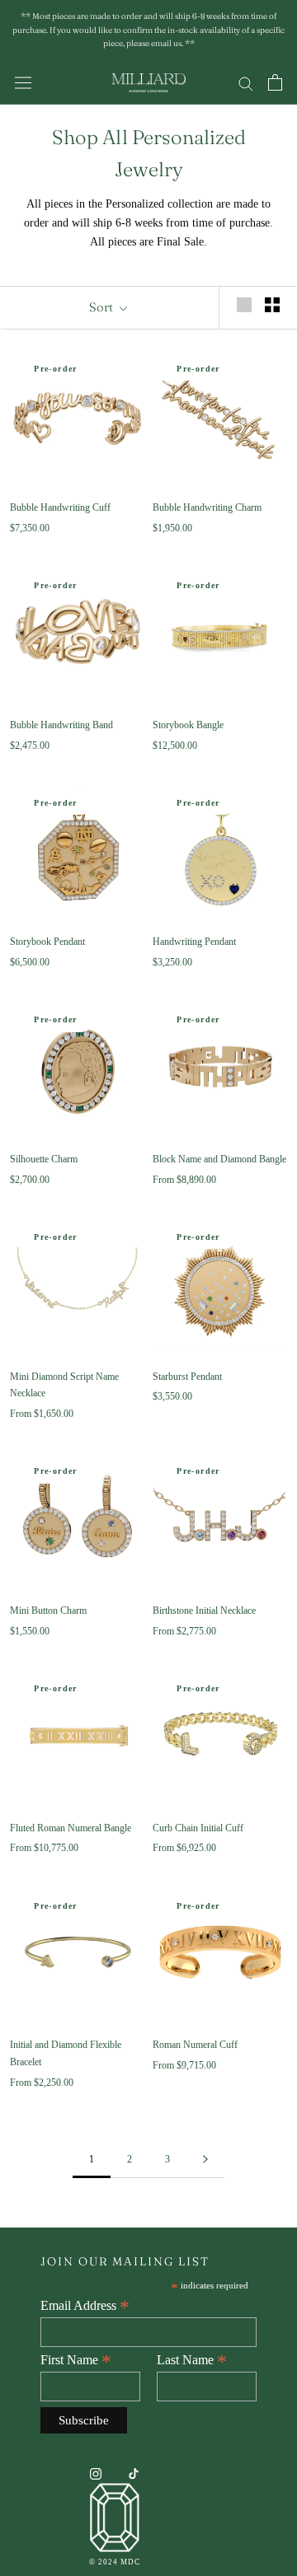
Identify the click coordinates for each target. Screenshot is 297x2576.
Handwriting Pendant (194, 942)
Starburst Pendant (187, 1377)
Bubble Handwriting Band (61, 725)
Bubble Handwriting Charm (207, 507)
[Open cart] (275, 82)
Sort (102, 307)
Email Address (85, 2306)
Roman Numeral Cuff (195, 2045)
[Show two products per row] (272, 305)
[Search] (246, 83)
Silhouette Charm (44, 1159)
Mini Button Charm (48, 1611)
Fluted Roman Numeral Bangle (71, 1828)
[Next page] (205, 2160)
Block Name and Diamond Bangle (219, 1159)
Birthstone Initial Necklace (204, 1611)
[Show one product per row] (244, 305)
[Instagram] (96, 2473)
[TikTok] (134, 2473)
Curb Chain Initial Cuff (198, 1828)
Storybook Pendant (47, 942)
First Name (76, 2360)
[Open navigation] (23, 83)
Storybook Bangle (188, 725)
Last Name (192, 2360)
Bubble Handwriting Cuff (60, 507)
